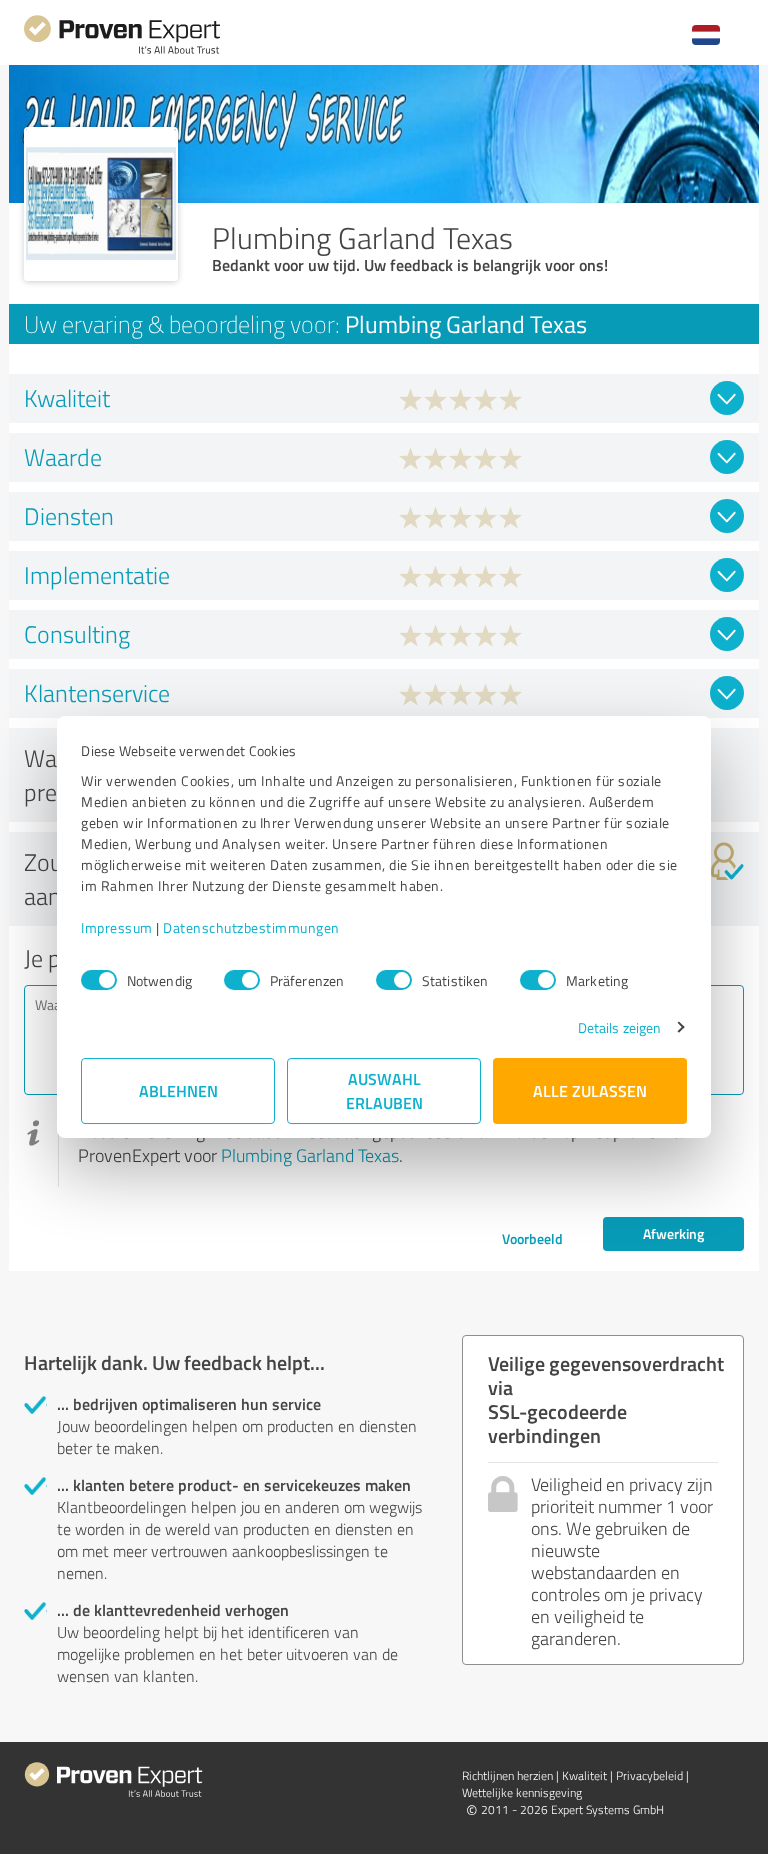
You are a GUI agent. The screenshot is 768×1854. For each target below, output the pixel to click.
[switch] (242, 980)
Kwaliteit (584, 1775)
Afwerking (673, 1233)
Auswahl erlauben (384, 1090)
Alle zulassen (590, 1090)
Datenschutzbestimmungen (251, 927)
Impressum (117, 927)
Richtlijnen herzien (507, 1775)
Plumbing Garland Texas (310, 1155)
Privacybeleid (649, 1775)
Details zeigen (619, 1027)
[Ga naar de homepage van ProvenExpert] (122, 51)
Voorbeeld (532, 1238)
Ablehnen (178, 1090)
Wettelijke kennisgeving (522, 1792)
